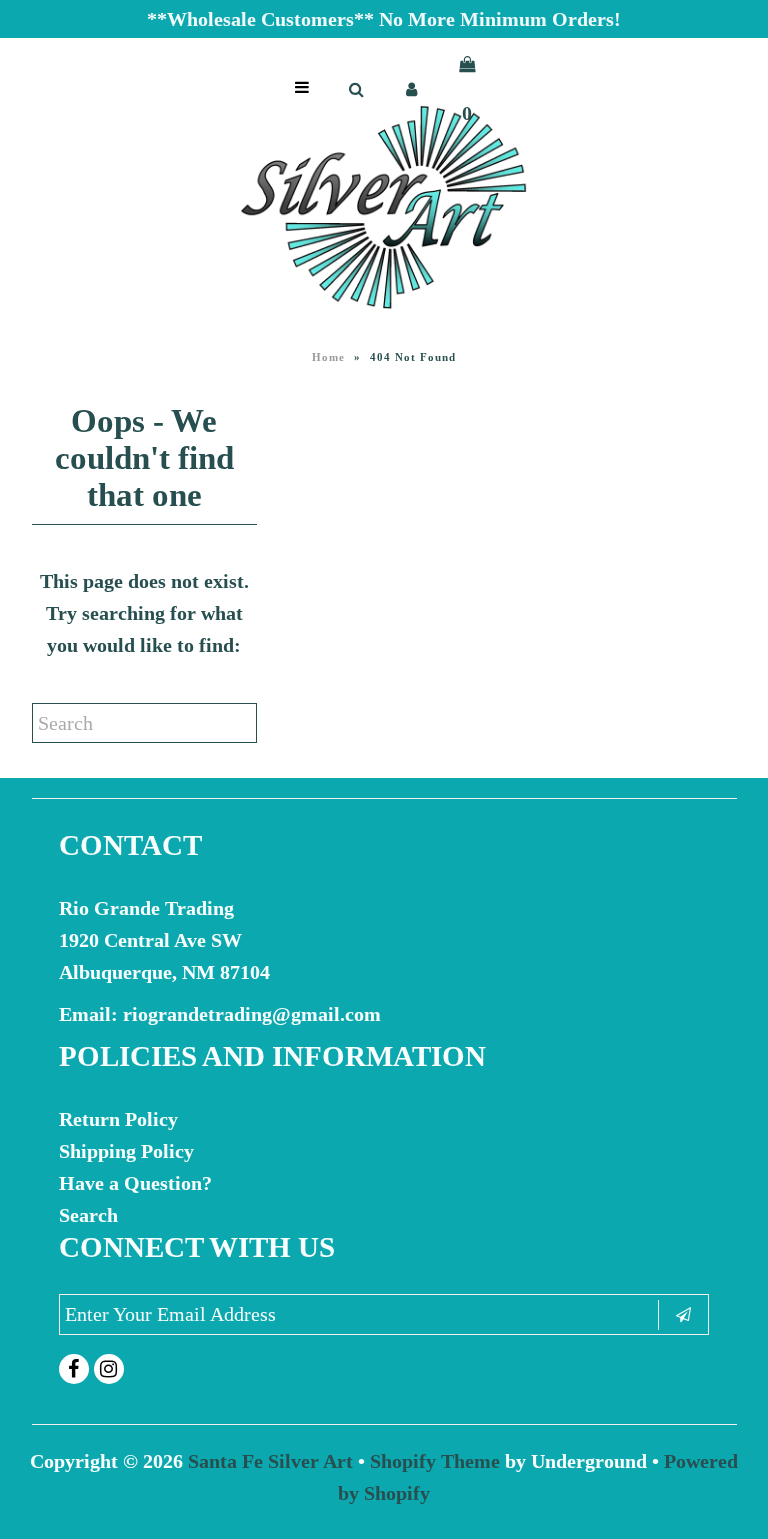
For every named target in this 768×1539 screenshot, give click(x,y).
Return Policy (118, 1119)
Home (328, 357)
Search (88, 1215)
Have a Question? (135, 1183)
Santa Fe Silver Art (270, 1461)
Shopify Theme (435, 1461)
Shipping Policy (126, 1151)
